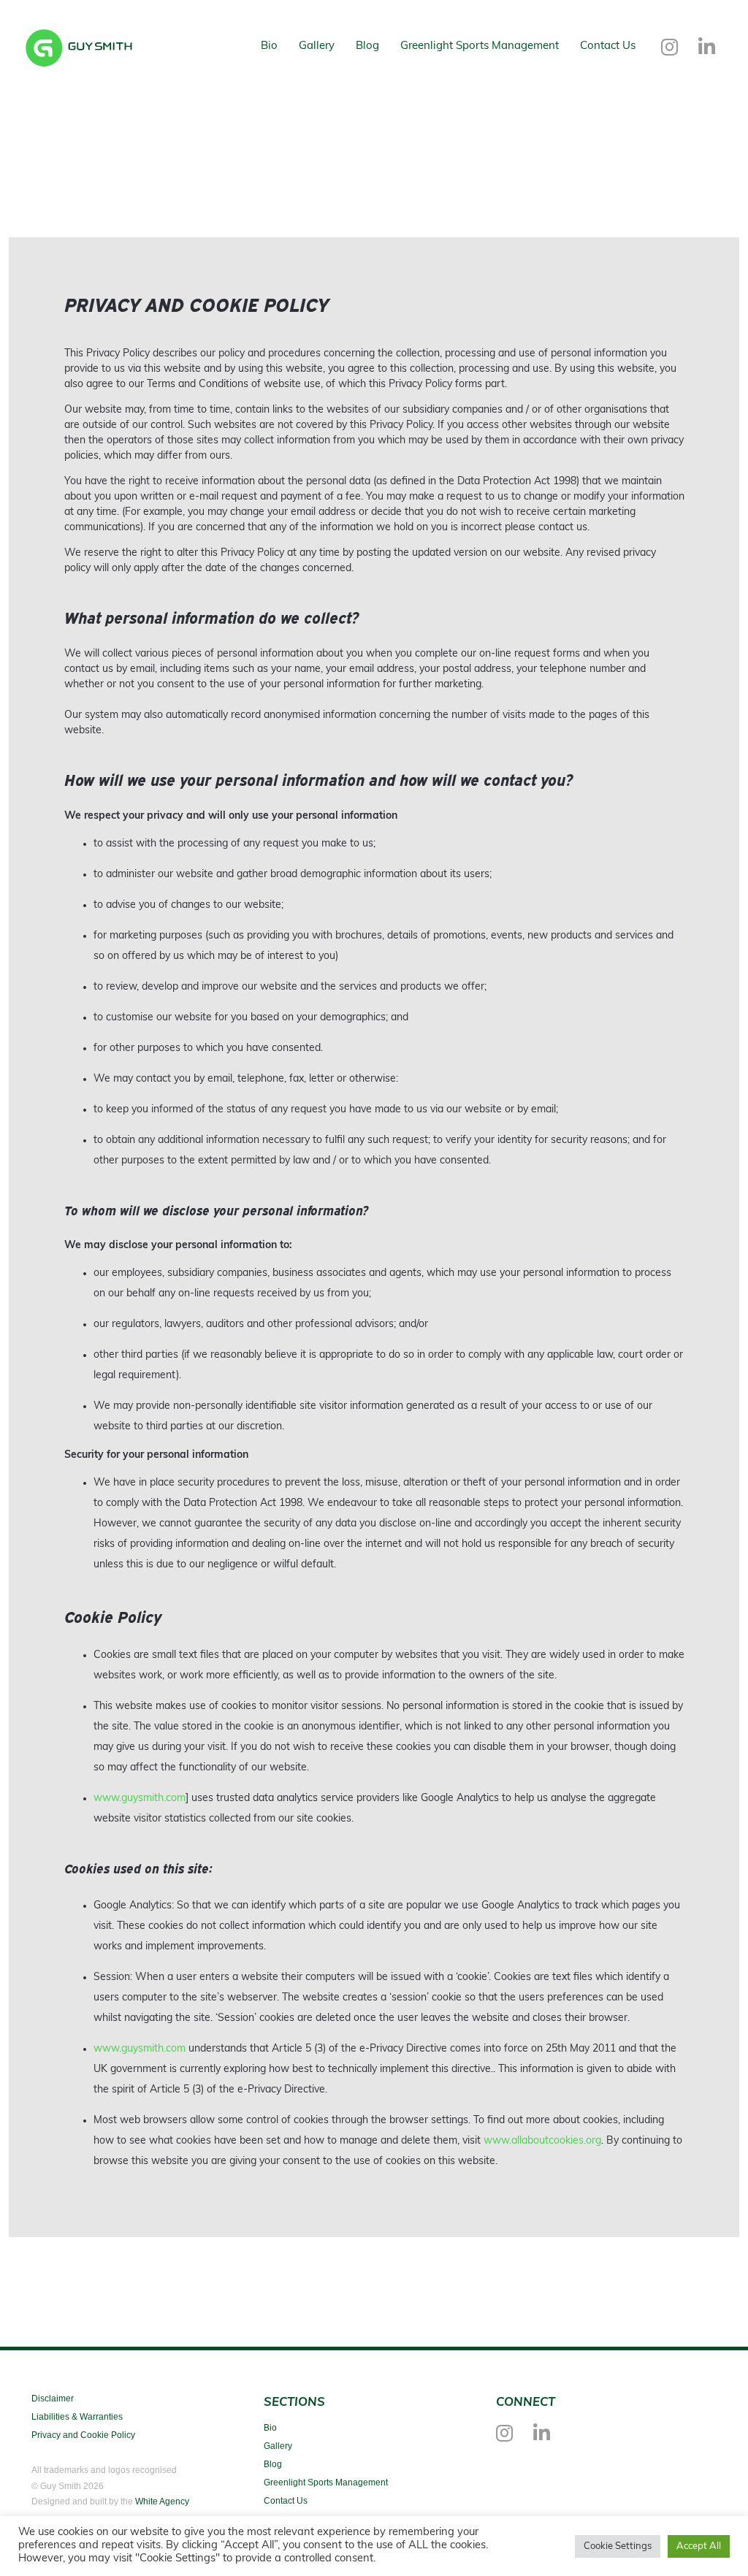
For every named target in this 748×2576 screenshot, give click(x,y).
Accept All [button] (699, 2546)
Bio (269, 46)
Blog (367, 46)
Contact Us (608, 46)
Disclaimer (53, 2399)
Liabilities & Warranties (77, 2417)
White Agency (162, 2502)
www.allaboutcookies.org (542, 2141)
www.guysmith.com (140, 1799)
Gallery (317, 46)
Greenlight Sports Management (480, 46)
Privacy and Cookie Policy (83, 2435)
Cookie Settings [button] (618, 2546)
